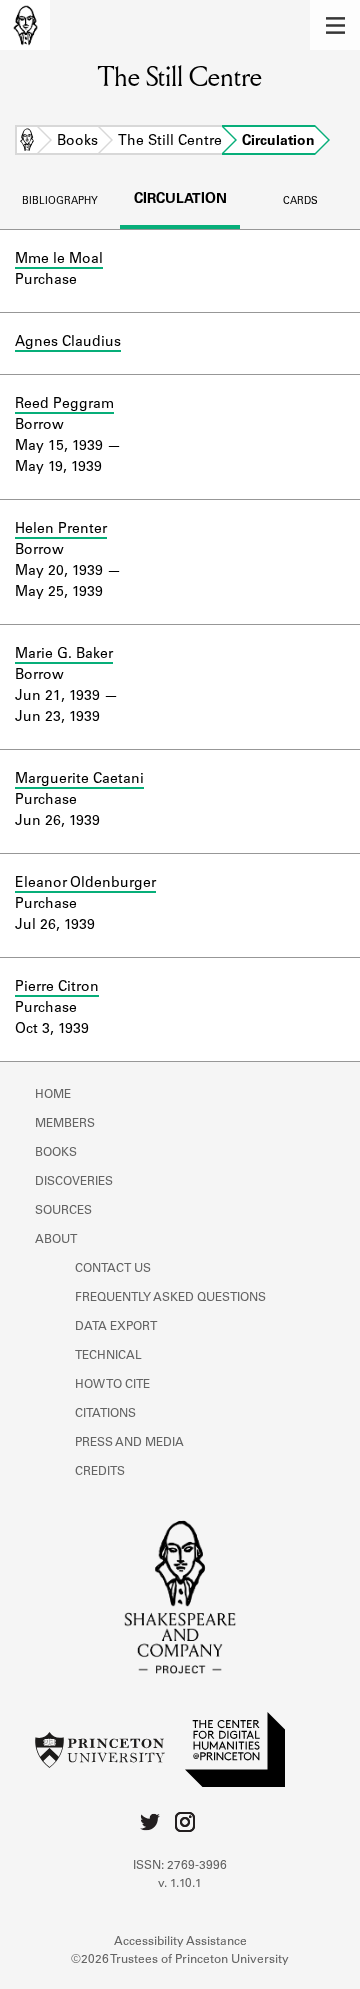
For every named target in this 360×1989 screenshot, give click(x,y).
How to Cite (112, 1385)
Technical (108, 1356)
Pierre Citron (57, 988)
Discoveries (74, 1182)
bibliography (60, 202)
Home (27, 142)
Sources (63, 1211)
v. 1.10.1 (180, 1884)
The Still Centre (170, 142)
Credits (100, 1472)
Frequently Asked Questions (170, 1298)
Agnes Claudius (68, 343)
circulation (180, 200)
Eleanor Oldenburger (85, 884)
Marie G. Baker (64, 655)
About (56, 1240)
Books (77, 142)
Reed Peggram (64, 405)
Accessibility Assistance (180, 1942)
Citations (105, 1414)
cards (300, 202)
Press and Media (129, 1443)
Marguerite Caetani (79, 780)
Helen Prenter (61, 530)
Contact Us (113, 1269)
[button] (335, 25)
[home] (25, 25)
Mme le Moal (59, 260)
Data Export (116, 1327)
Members (65, 1124)
